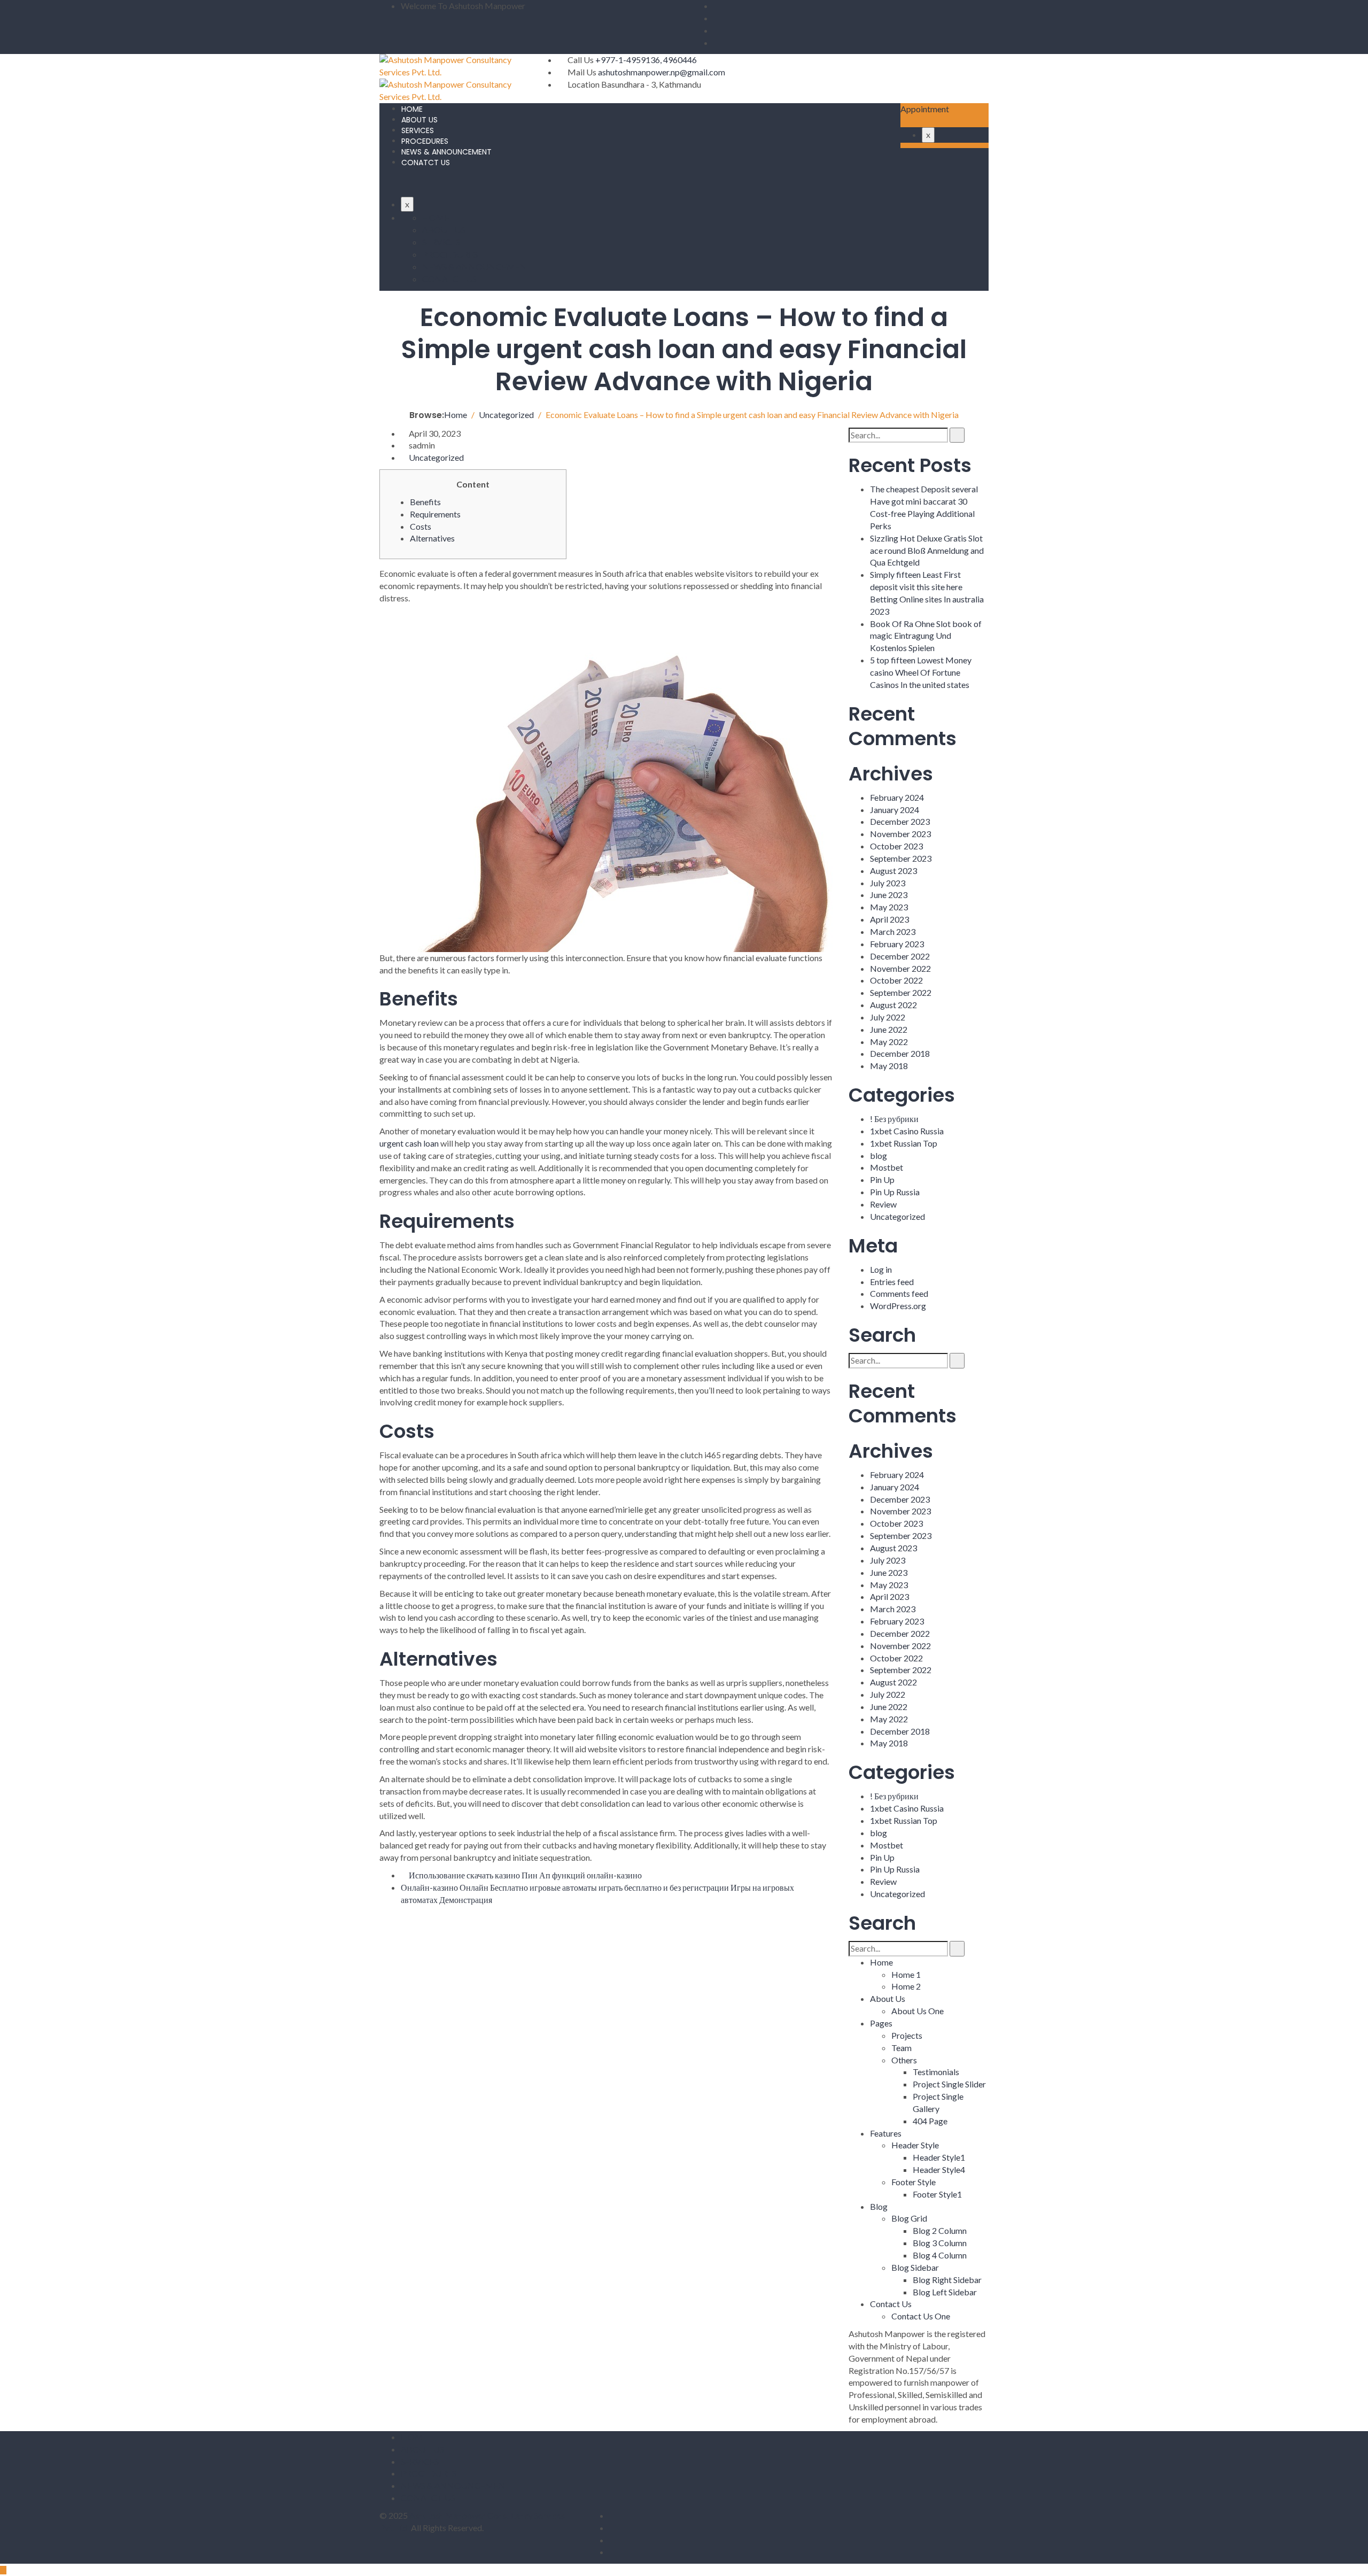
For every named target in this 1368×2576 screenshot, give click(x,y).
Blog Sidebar (915, 2267)
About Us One (918, 2011)
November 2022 (900, 968)
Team (901, 2048)
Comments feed (899, 1293)
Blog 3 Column (940, 2243)
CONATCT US (426, 163)
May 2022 (889, 1042)
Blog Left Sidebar (945, 2292)
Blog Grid (909, 2218)
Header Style (915, 2145)
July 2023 (888, 883)
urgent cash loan (409, 1143)
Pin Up (882, 1179)
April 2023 (889, 919)
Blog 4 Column (940, 2255)
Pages (881, 2023)
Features (886, 2133)
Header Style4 (939, 2169)
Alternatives (432, 538)
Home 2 (906, 1986)
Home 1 (906, 1974)
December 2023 (900, 821)
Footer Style (914, 2182)
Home (881, 1962)
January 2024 (895, 810)
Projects (907, 2035)
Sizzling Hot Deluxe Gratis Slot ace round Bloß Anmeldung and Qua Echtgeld (927, 550)
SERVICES (418, 130)
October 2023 (896, 846)
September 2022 (901, 992)
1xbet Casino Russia (907, 1131)
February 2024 (897, 797)
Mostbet (887, 1167)
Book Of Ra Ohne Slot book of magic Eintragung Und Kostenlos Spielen (926, 636)
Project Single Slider (949, 2084)
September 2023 (901, 858)
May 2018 (889, 1066)
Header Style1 (939, 2157)
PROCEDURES (425, 141)
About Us (888, 1998)
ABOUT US (419, 120)
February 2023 (897, 944)
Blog (879, 2206)
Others (904, 2060)
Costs (421, 526)
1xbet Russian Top (904, 1143)
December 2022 (900, 956)
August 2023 (893, 871)
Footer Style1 (937, 2194)
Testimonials (936, 2072)
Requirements (435, 514)
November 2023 (900, 834)
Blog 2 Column (940, 2230)
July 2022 (888, 1017)
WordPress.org (898, 1306)
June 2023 (889, 895)
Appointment (925, 109)
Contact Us (891, 2304)
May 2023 (889, 907)
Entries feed (892, 1282)
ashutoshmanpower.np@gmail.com (662, 72)
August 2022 (893, 1005)
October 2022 (896, 980)
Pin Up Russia (895, 1192)
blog (879, 1155)
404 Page (930, 2121)
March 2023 (893, 931)
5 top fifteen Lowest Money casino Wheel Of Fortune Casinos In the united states (921, 672)
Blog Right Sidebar (947, 2280)
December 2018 (900, 1053)
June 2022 (889, 1029)
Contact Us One (921, 2316)
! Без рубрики (894, 1119)
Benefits (425, 502)
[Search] (957, 435)
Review (883, 1204)
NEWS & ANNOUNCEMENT (446, 152)
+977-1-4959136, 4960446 (646, 60)
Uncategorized (436, 457)
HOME (412, 109)
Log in (881, 1269)
